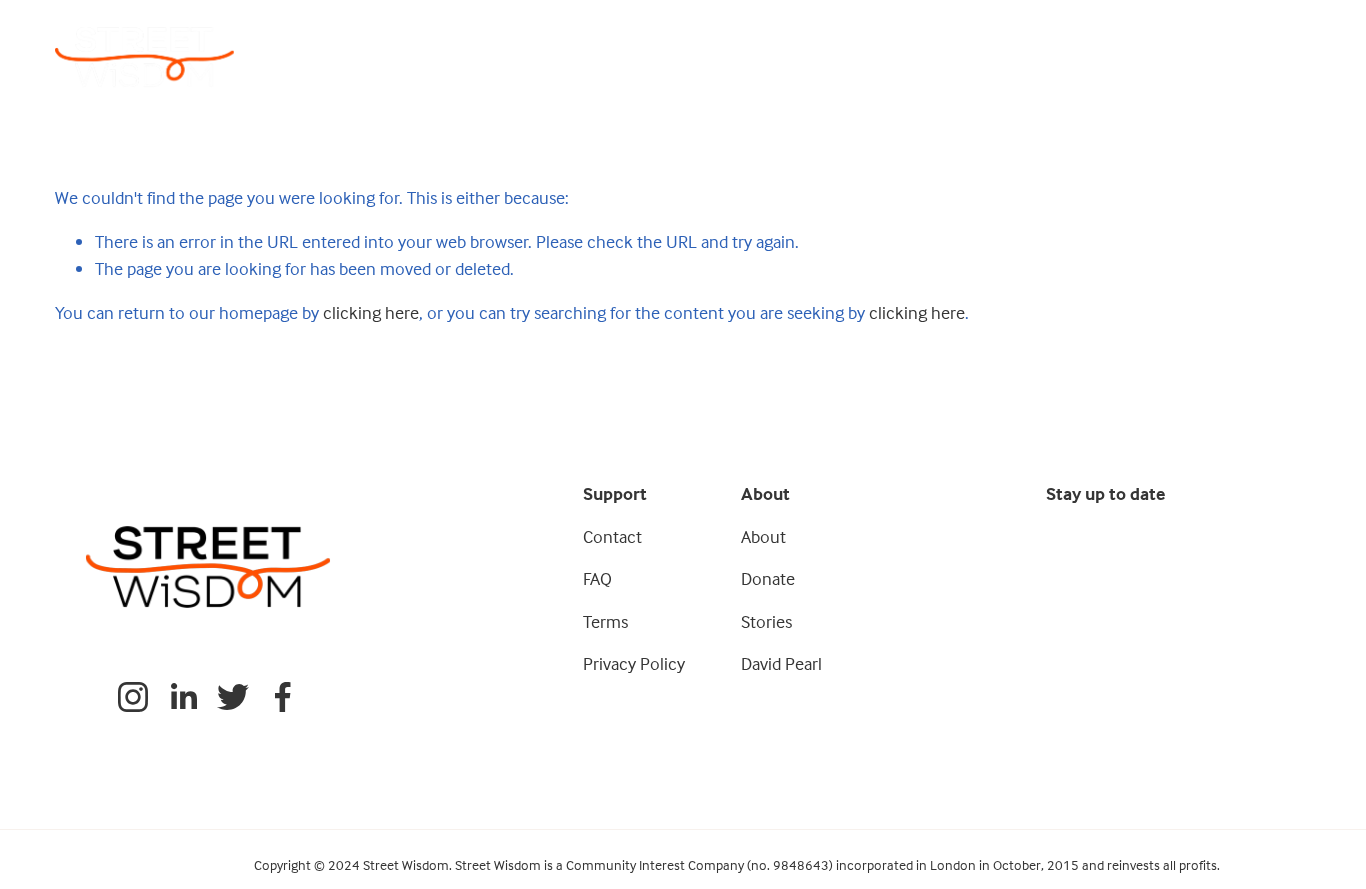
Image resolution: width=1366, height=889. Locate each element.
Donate (955, 56)
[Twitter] (233, 697)
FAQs (1147, 56)
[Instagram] (133, 697)
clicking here (371, 312)
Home (762, 56)
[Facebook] (283, 697)
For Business (1254, 56)
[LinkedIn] (183, 697)
